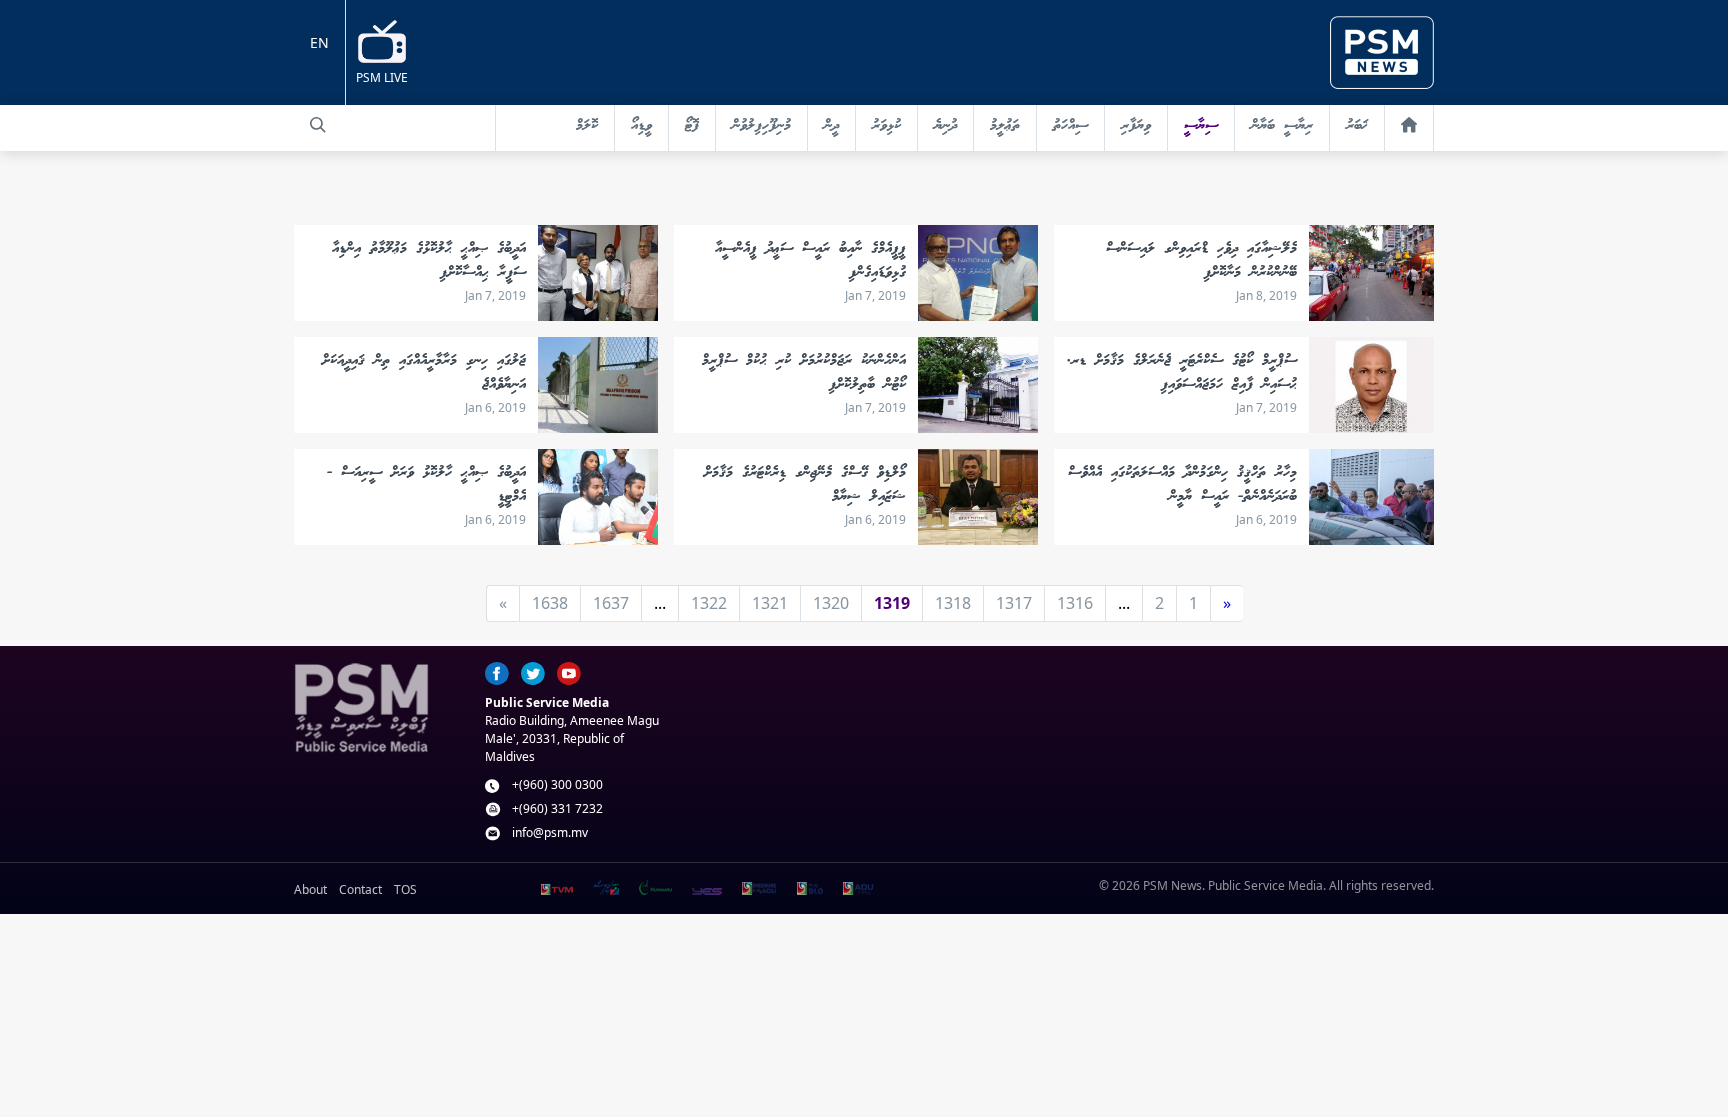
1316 (1075, 603)
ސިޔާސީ (1201, 126)
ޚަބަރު (1357, 126)
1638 (550, 603)
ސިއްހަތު (1070, 126)
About (310, 889)
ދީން (831, 126)
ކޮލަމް (587, 126)
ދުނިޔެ (945, 126)
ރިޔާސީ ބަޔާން (1282, 126)
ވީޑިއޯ (641, 126)
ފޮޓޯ (692, 126)
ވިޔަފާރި (1136, 126)
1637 (611, 603)
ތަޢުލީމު (1005, 126)
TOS (405, 889)
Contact (360, 889)
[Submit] (318, 125)
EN (319, 42)
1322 (709, 603)
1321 (770, 603)
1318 (953, 603)
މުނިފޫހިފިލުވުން (761, 126)
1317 (1014, 603)
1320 (831, 603)
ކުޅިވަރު (886, 126)
